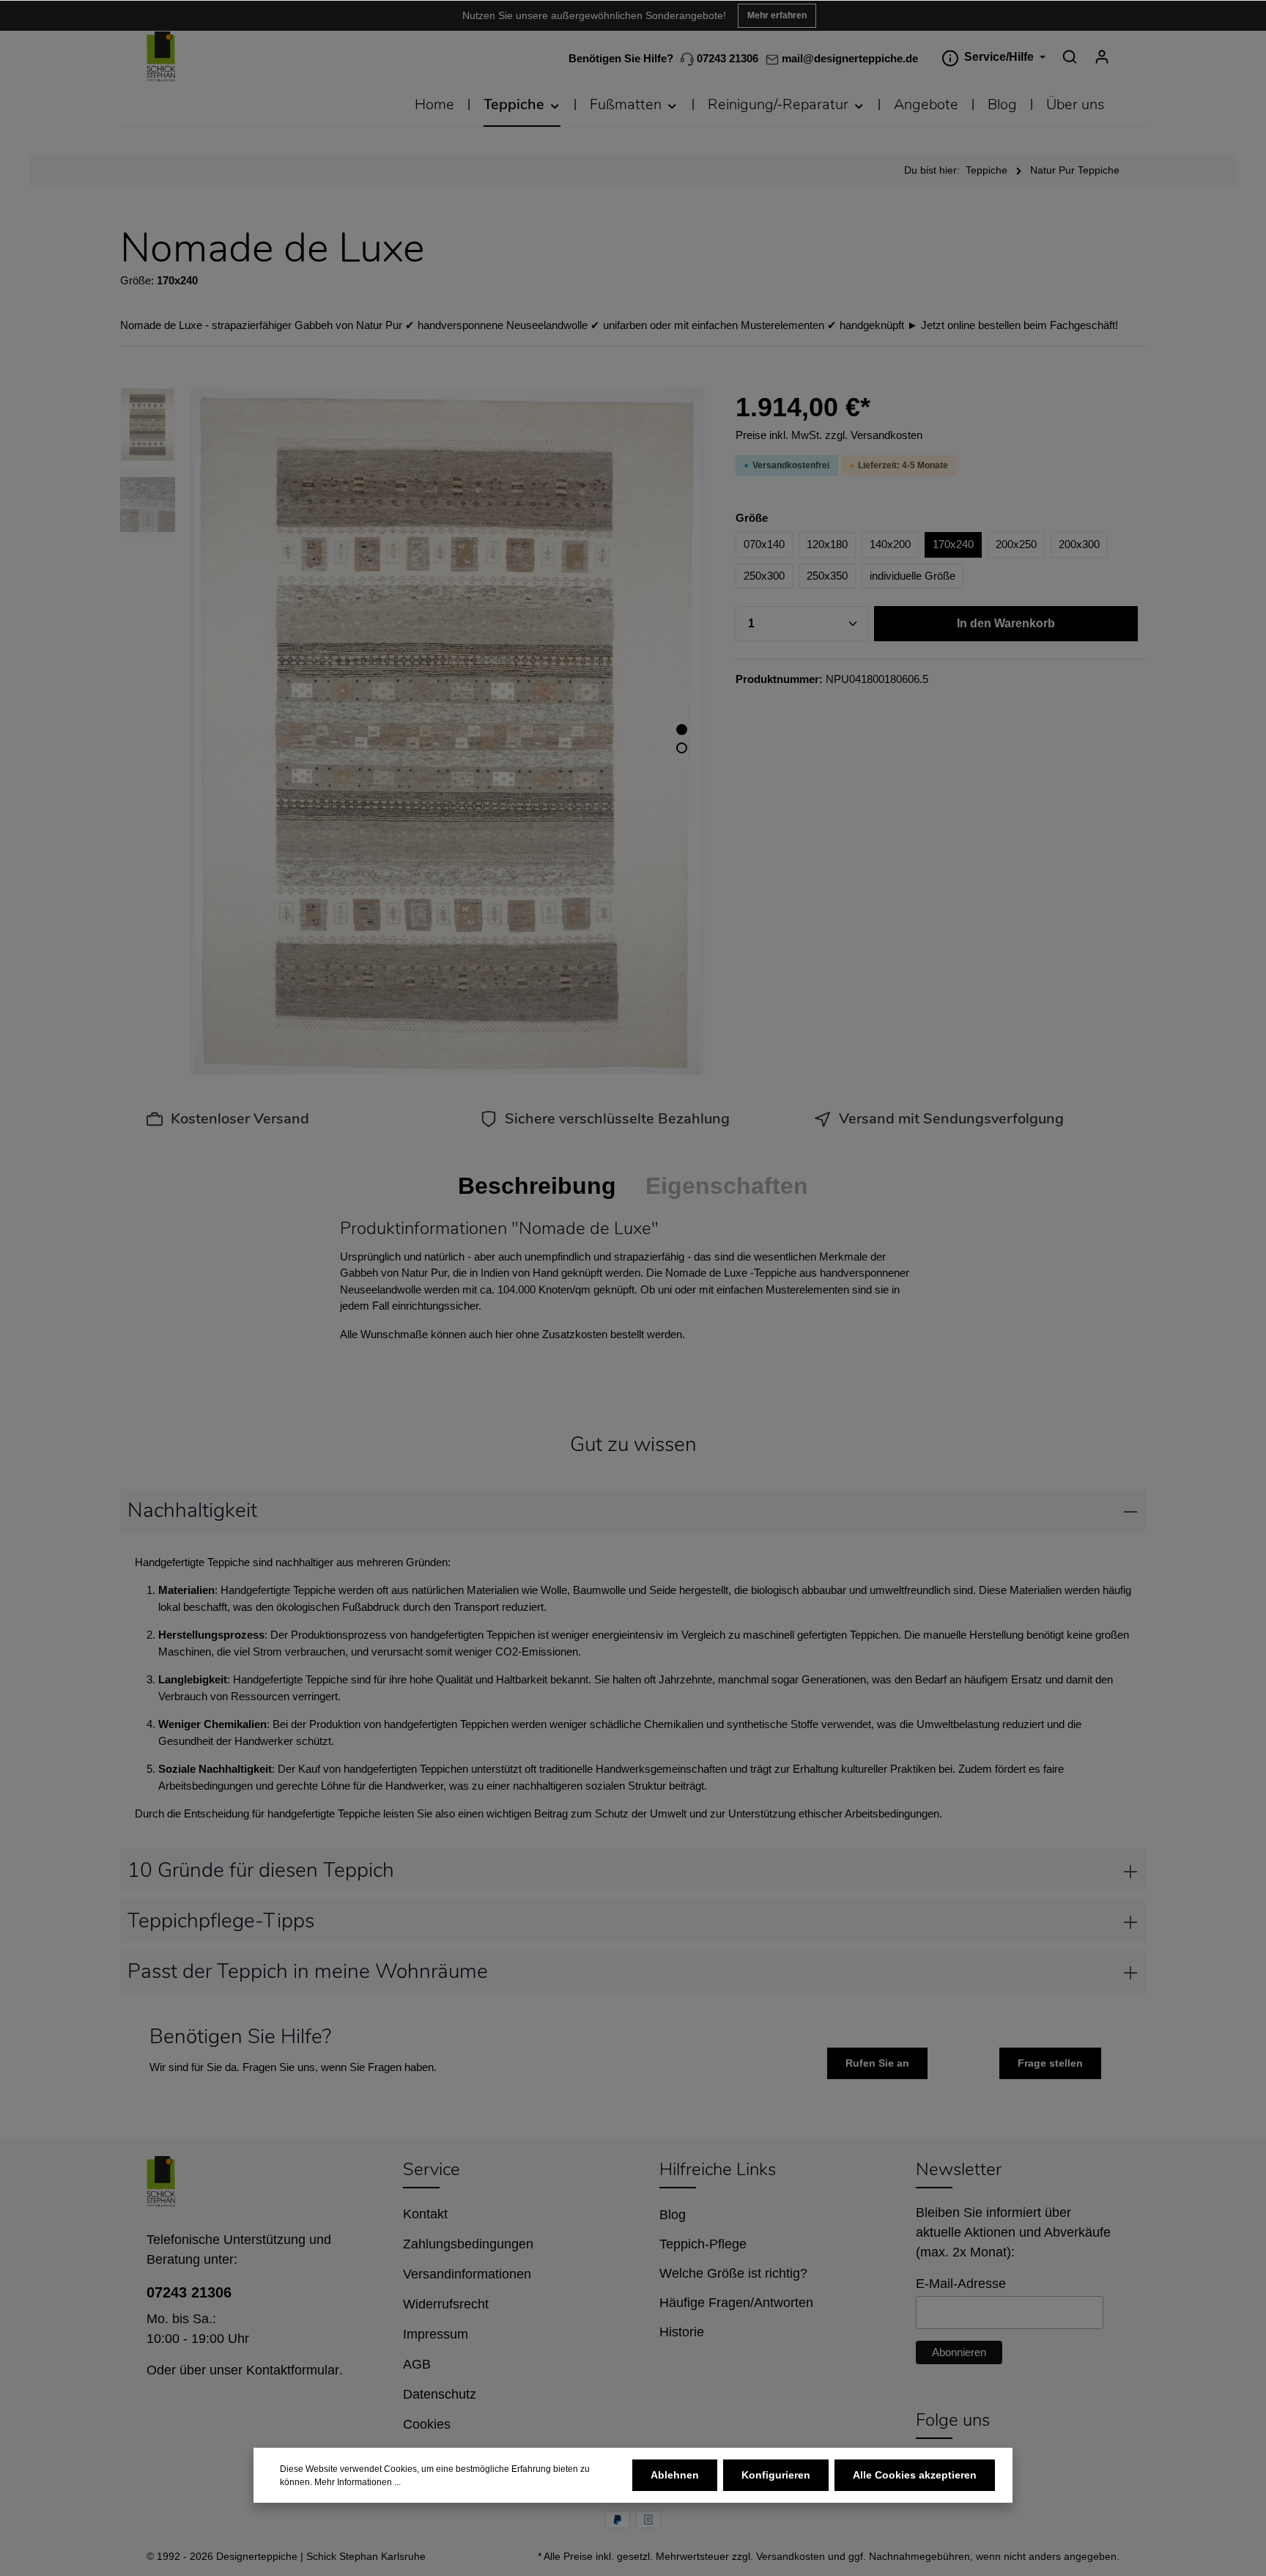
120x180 (827, 544)
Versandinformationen (467, 2274)
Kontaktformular (293, 2370)
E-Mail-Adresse (961, 2284)
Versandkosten (791, 2556)
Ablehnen (675, 2475)
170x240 (953, 544)
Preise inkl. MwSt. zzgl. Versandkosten (829, 435)
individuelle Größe (913, 576)
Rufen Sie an (877, 2063)
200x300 (1079, 544)
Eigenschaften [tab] (727, 1186)
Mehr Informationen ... (358, 2482)
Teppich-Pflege (703, 2244)
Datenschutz (440, 2394)
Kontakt (425, 2214)
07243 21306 (726, 59)
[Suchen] (1070, 56)
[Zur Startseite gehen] (161, 57)
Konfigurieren (776, 2475)
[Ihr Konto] (1102, 56)
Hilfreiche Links (718, 2169)
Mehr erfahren (777, 15)
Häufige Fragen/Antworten (736, 2303)
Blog (673, 2215)
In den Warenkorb (1006, 623)
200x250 (1016, 544)
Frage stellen (1050, 2063)
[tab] (537, 1186)
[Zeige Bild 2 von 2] (682, 748)
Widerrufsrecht (446, 2304)
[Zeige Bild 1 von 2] (682, 730)
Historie (682, 2332)
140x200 (890, 544)
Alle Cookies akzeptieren (915, 2475)
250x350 (827, 576)
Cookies (427, 2424)
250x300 (764, 576)
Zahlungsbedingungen (468, 2244)
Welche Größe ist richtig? (733, 2273)
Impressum (436, 2334)
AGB (417, 2364)
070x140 (764, 544)
